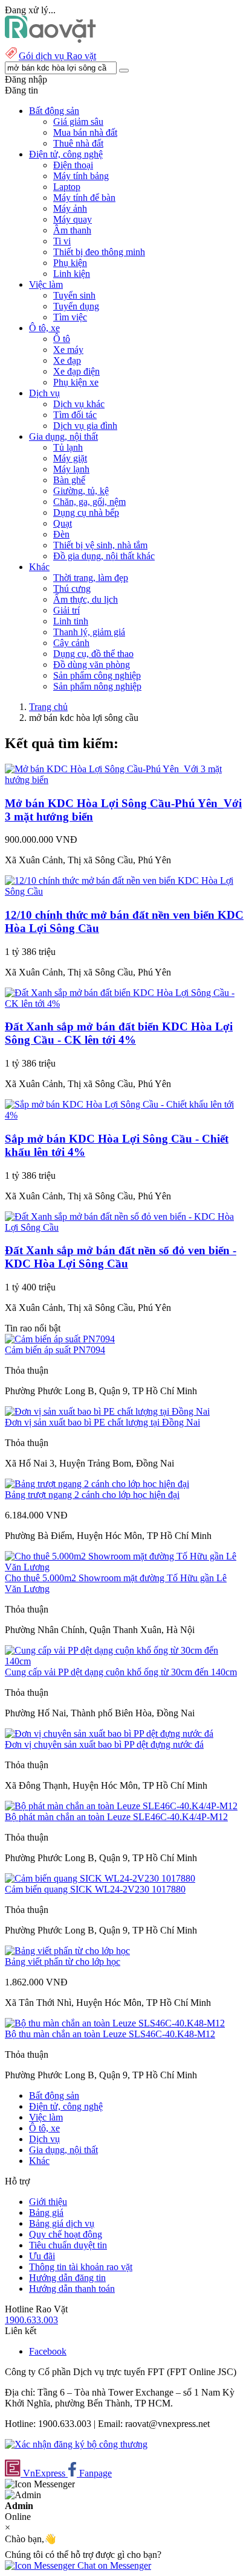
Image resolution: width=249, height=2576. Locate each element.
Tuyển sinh (74, 295)
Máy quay (73, 219)
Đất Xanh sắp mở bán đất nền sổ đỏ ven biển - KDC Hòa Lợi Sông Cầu (121, 1257)
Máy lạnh (71, 469)
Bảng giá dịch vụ (62, 2223)
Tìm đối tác (75, 415)
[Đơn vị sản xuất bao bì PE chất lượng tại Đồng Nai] (107, 1411)
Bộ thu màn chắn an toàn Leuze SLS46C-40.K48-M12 (110, 2034)
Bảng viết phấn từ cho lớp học (63, 1962)
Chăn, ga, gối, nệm (89, 502)
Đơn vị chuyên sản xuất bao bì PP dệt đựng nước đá (104, 1744)
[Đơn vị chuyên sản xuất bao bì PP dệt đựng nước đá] (109, 1734)
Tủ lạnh (68, 447)
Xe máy (68, 350)
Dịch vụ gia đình (85, 426)
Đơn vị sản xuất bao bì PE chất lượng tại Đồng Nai (102, 1422)
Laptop (67, 187)
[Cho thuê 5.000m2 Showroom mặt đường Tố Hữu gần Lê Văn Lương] (124, 1567)
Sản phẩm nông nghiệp (97, 686)
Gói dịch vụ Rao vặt (57, 56)
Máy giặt (70, 458)
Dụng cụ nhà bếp (86, 512)
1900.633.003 (31, 2320)
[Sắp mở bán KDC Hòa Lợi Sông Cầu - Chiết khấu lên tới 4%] (124, 1115)
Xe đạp (67, 360)
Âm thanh (72, 230)
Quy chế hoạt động (66, 2234)
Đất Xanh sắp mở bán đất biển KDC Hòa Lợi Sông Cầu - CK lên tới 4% (119, 1033)
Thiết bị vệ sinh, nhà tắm (100, 545)
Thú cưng (72, 588)
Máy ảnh (70, 208)
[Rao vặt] (50, 40)
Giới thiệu (48, 2202)
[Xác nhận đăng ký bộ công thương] (76, 2444)
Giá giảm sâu (78, 122)
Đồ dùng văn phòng (92, 665)
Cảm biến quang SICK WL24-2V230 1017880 (95, 1889)
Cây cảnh (71, 643)
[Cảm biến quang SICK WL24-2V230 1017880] (100, 1878)
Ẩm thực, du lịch (86, 599)
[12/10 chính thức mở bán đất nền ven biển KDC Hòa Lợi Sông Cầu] (124, 891)
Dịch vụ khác (79, 404)
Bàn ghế (69, 480)
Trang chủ (48, 707)
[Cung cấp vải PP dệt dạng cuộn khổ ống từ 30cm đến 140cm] (124, 1661)
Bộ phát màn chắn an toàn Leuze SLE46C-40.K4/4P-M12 (116, 1817)
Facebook (48, 2351)
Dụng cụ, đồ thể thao (93, 654)
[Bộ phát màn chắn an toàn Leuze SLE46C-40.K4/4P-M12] (121, 1806)
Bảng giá (46, 2213)
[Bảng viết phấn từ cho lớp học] (67, 1951)
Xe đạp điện (76, 371)
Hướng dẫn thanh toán (72, 2289)
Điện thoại (73, 165)
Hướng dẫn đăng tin (67, 2278)
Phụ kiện (70, 263)
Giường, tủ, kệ (81, 491)
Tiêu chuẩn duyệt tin (68, 2245)
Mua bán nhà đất (85, 132)
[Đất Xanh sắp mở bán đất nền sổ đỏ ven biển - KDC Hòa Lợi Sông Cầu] (124, 1227)
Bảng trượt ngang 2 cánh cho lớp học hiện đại (92, 1495)
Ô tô (62, 339)
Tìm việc (70, 317)
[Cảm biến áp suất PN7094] (60, 1339)
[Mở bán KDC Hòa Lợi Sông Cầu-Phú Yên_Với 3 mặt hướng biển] (124, 780)
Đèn (61, 534)
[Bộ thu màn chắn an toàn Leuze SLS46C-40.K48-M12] (115, 2023)
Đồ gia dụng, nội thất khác (104, 556)
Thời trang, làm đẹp (91, 578)
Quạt (63, 523)
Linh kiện (72, 274)
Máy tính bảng (81, 176)
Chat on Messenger (113, 2565)
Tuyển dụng (76, 306)
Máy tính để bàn (84, 198)
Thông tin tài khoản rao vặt (81, 2267)
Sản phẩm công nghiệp (97, 675)
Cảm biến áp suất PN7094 (55, 1350)
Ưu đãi (42, 2256)
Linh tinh (71, 621)
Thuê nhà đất (78, 143)
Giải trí (66, 610)
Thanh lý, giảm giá (89, 632)
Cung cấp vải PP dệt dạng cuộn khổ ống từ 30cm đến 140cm (121, 1672)
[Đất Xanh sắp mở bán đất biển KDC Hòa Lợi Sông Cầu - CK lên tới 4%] (124, 1004)
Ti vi (62, 241)
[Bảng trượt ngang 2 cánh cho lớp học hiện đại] (97, 1484)
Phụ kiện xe (76, 382)
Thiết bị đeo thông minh (99, 252)
